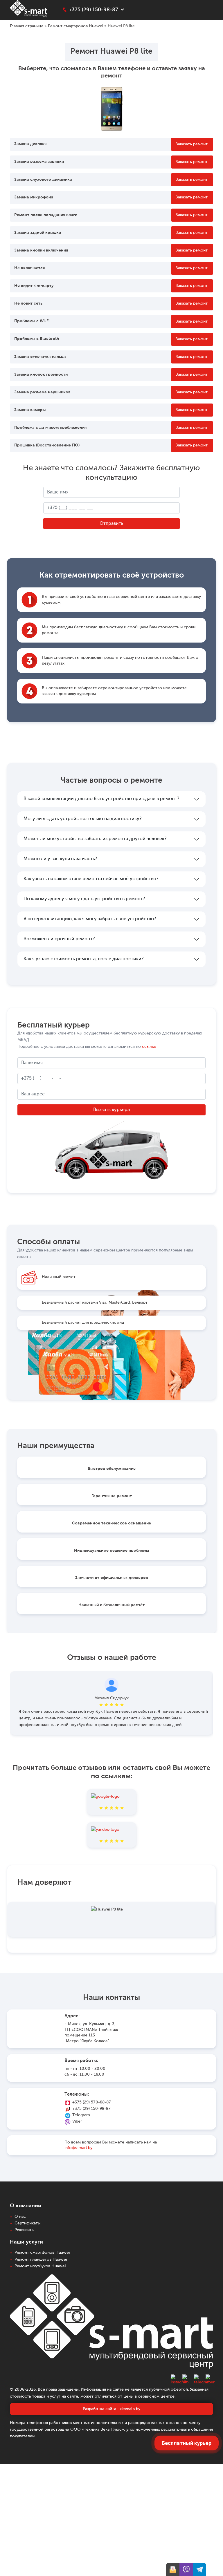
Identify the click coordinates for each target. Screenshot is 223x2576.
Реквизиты (25, 2230)
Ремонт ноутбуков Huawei (40, 2266)
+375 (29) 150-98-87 (91, 2109)
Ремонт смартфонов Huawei (75, 26)
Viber (77, 2121)
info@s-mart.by (78, 2148)
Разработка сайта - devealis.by (111, 2409)
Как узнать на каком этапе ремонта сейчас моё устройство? (91, 879)
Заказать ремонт (192, 144)
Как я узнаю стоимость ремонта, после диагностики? (83, 959)
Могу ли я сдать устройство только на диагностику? (82, 819)
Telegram (81, 2115)
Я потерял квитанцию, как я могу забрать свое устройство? (90, 919)
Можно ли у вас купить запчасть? (60, 859)
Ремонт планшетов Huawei (41, 2260)
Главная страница (27, 26)
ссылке (149, 1047)
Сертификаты (28, 2223)
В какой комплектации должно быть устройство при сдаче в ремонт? (101, 799)
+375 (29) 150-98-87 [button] (93, 10)
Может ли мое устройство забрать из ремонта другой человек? (95, 839)
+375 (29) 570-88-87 (92, 2102)
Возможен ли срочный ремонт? (59, 939)
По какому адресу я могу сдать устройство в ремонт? (84, 899)
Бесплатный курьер (187, 2443)
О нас (20, 2217)
